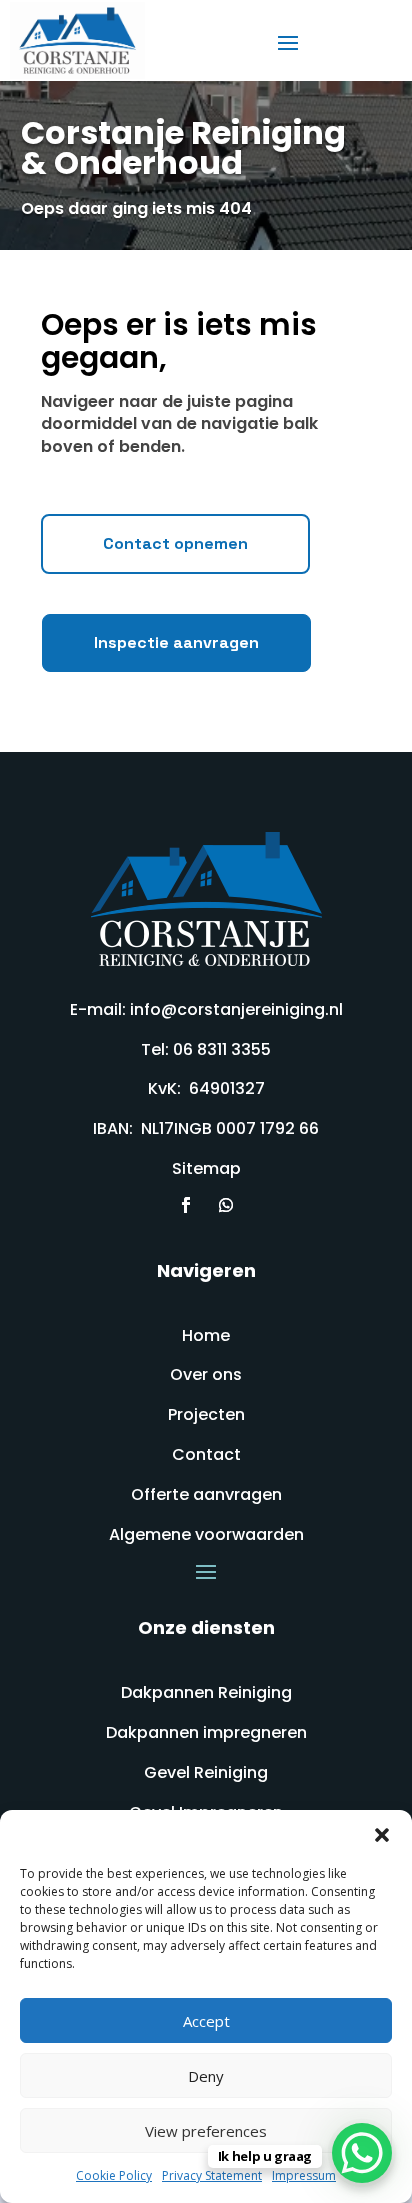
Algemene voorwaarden (206, 1534)
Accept (206, 2021)
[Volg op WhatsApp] (226, 1205)
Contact (206, 1454)
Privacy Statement (212, 2175)
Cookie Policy (114, 2175)
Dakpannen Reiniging (206, 1692)
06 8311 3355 (222, 1049)
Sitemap (206, 1168)
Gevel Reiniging (206, 1772)
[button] (382, 1835)
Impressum (304, 2175)
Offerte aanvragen (206, 1494)
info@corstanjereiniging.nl (236, 1009)
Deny (206, 2076)
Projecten (206, 1414)
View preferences (206, 2131)
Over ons (206, 1374)
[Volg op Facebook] (186, 1205)
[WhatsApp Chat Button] (362, 2153)
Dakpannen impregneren (206, 1732)
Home (206, 1335)
